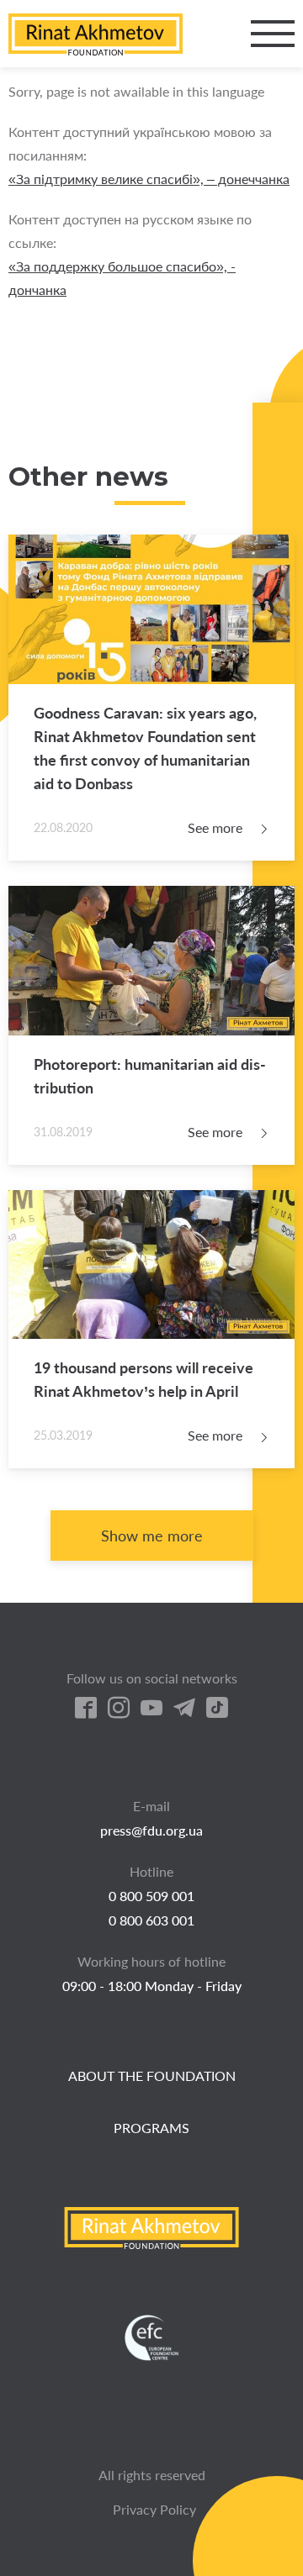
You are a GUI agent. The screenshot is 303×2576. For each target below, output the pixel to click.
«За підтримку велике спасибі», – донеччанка (149, 179)
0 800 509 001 (151, 1896)
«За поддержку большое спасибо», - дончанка (122, 278)
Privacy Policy (154, 2509)
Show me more (152, 1536)
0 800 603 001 (151, 1920)
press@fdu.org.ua (151, 1830)
